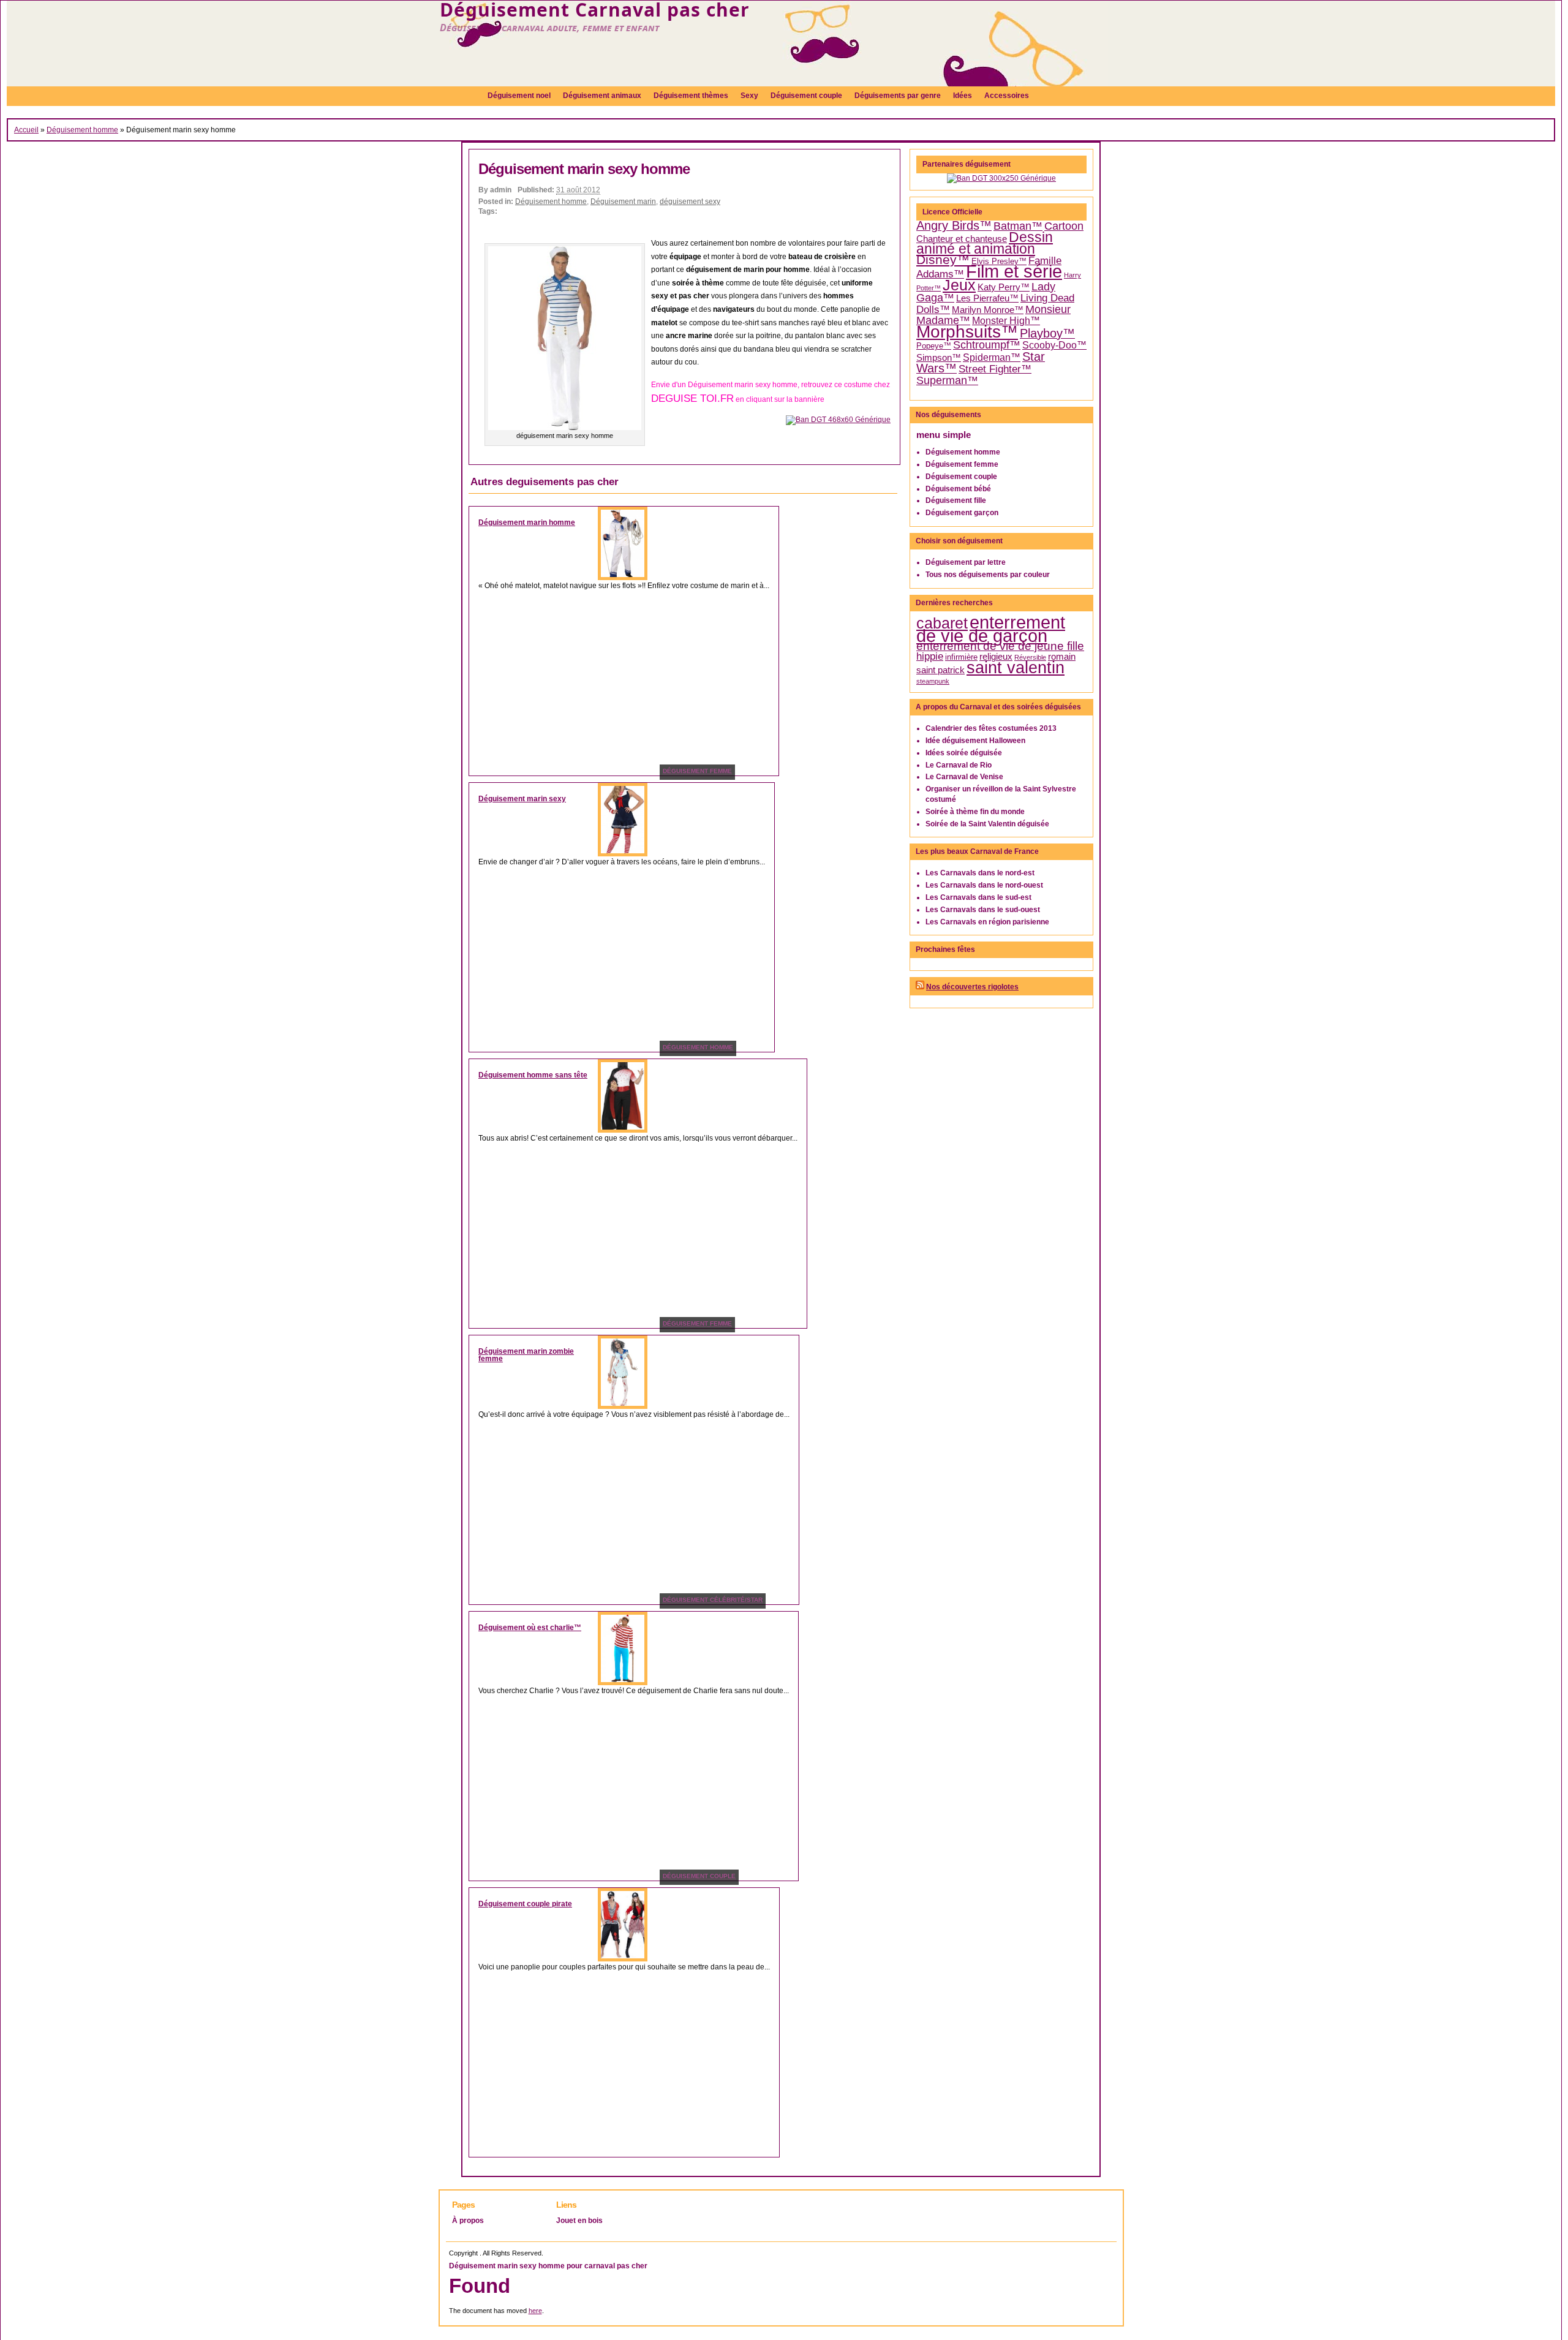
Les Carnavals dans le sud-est (978, 897)
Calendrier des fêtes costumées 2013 (991, 728)
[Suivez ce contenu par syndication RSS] (920, 987)
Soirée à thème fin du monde (975, 812)
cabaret (942, 623)
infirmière (961, 657)
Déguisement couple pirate (525, 1904)
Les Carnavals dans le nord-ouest (984, 885)
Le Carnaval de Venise (964, 777)
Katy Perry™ (1004, 287)
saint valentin (1016, 667)
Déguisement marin (623, 202)
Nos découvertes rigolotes (972, 987)
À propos (468, 2221)
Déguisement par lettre (966, 562)
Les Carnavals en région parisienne (987, 922)
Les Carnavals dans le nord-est (980, 873)
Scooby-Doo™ (1054, 345)
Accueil (26, 130)
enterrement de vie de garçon (991, 629)
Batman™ (1018, 226)
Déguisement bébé (958, 489)
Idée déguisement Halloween (975, 741)
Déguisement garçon (962, 513)
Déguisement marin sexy (522, 799)
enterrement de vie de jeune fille (1000, 646)
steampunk (933, 681)
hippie (930, 656)
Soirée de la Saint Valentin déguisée (987, 824)
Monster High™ (1006, 321)
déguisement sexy (690, 202)
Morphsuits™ (967, 332)
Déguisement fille (956, 500)
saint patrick (940, 670)
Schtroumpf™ (987, 345)
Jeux (959, 285)
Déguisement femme (962, 464)
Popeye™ (934, 346)
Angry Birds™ (954, 225)
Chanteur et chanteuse (962, 239)
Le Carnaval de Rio (959, 765)
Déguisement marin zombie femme (526, 1355)
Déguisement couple (961, 477)
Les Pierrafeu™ (987, 298)
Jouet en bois (579, 2221)
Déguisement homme (82, 130)
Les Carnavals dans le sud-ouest (983, 910)
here (535, 2311)
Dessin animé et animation (985, 243)
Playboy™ (1047, 333)
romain (1062, 657)
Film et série (1014, 271)
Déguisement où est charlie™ (530, 1628)
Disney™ (943, 260)
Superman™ (947, 380)
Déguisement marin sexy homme (584, 169)
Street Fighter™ (995, 369)
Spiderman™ (992, 357)
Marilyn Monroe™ (988, 310)
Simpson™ (939, 358)
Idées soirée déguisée (964, 753)
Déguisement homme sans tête (533, 1075)
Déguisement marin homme (527, 523)
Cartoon (1064, 226)
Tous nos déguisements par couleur (988, 575)
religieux (996, 657)
